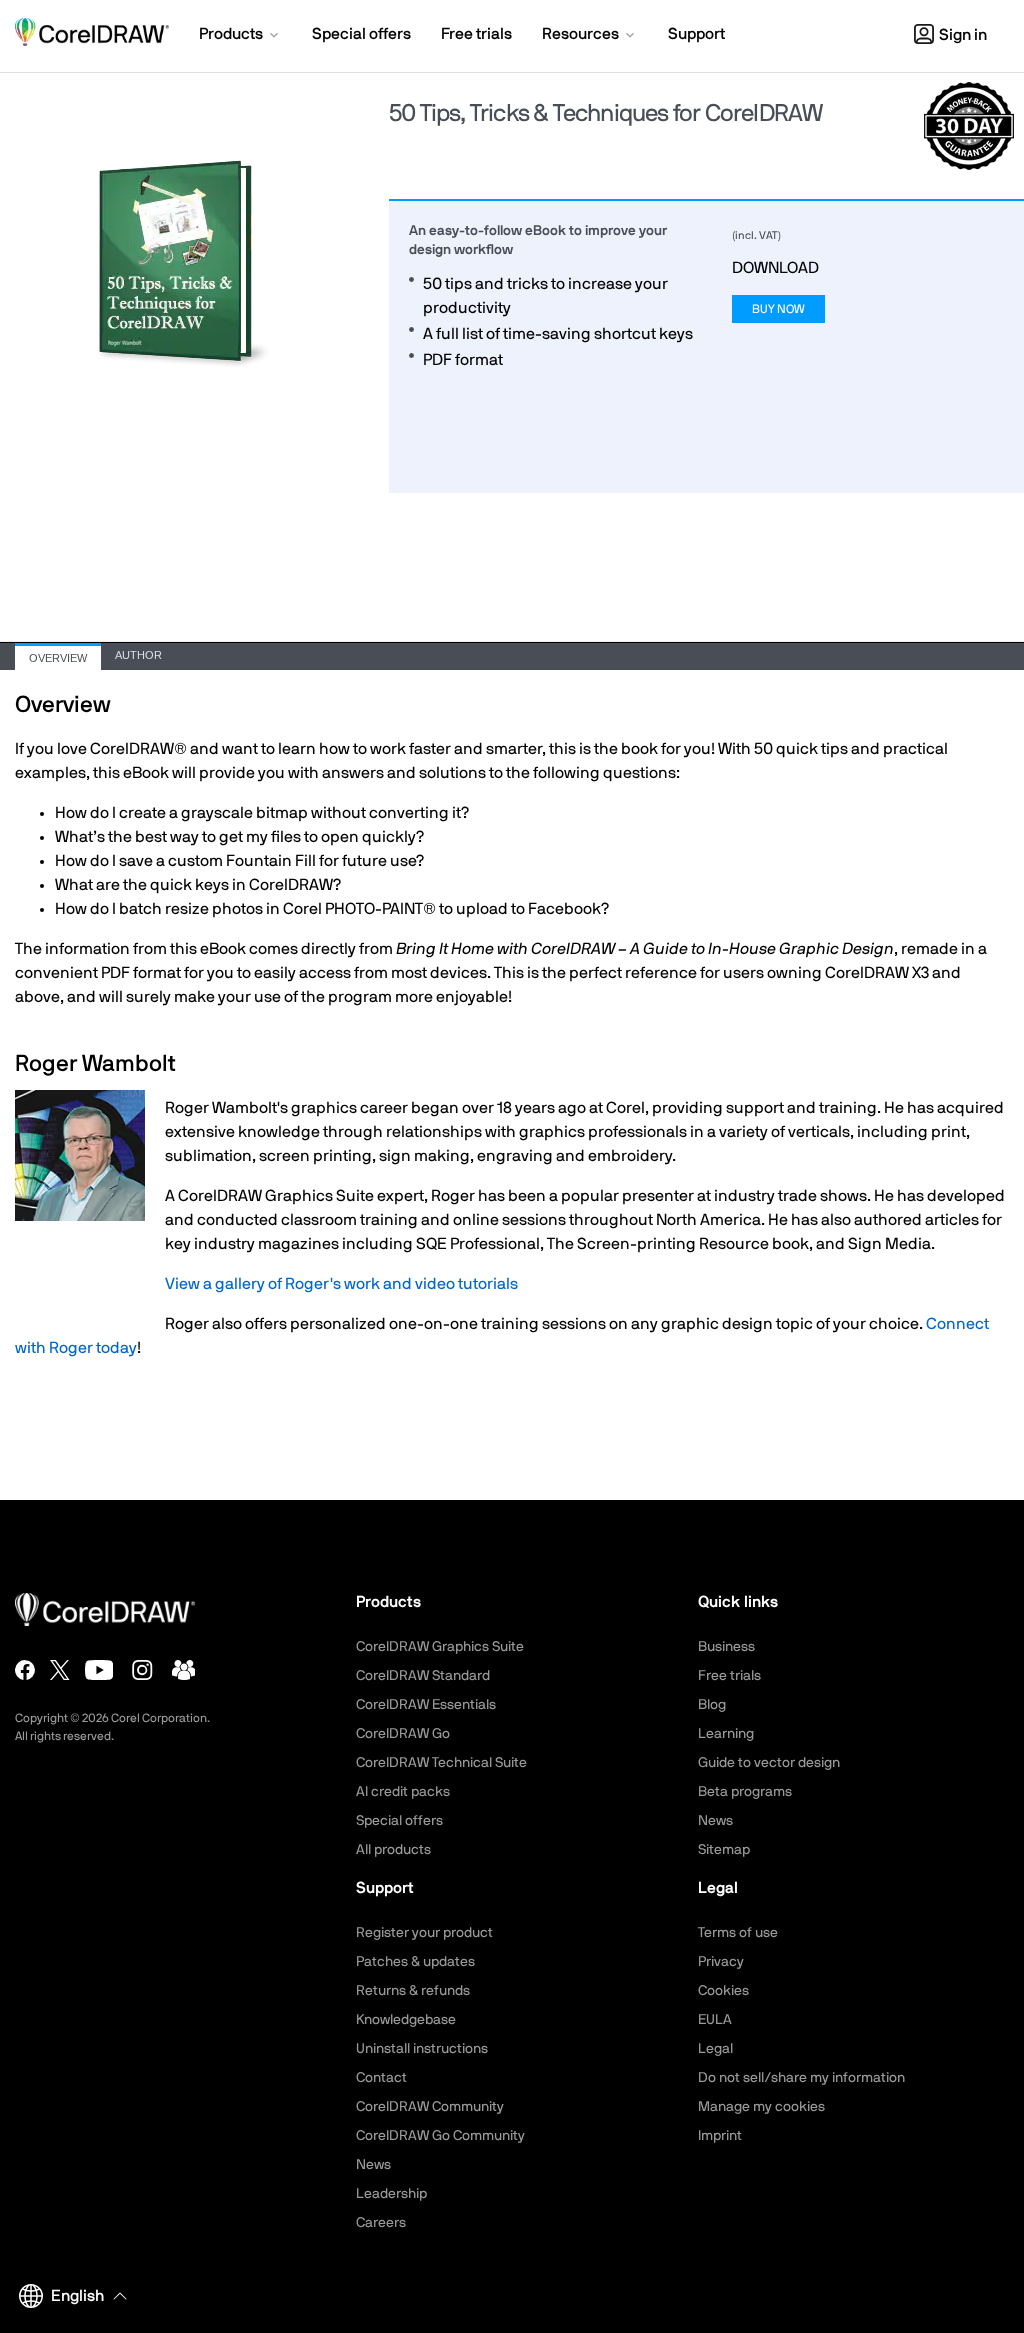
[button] (240, 36)
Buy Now (778, 309)
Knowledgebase (406, 2020)
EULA (715, 2020)
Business (726, 1647)
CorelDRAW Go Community (440, 2136)
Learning (726, 1734)
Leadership (391, 2194)
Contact (381, 2078)
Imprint (720, 2136)
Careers (381, 2223)
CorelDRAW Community (430, 2107)
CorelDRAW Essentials (426, 1705)
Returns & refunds (413, 1991)
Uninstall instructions (422, 2049)
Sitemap (724, 1850)
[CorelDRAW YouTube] (99, 1670)
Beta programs (745, 1792)
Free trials (729, 1676)
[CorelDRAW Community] (184, 1670)
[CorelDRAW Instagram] (142, 1670)
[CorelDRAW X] (60, 1670)
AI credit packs (403, 1792)
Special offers (399, 1821)
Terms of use (738, 1933)
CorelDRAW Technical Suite (441, 1763)
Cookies (723, 1991)
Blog (712, 1705)
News (715, 1821)
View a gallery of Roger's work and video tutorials (341, 1284)
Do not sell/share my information (801, 2078)
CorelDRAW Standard (423, 1676)
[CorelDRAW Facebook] (25, 1670)
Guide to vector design (769, 1763)
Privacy (721, 1962)
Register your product (424, 1933)
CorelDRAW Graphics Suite (440, 1647)
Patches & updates (415, 1962)
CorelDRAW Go (403, 1734)
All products (393, 1850)
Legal (715, 2049)
